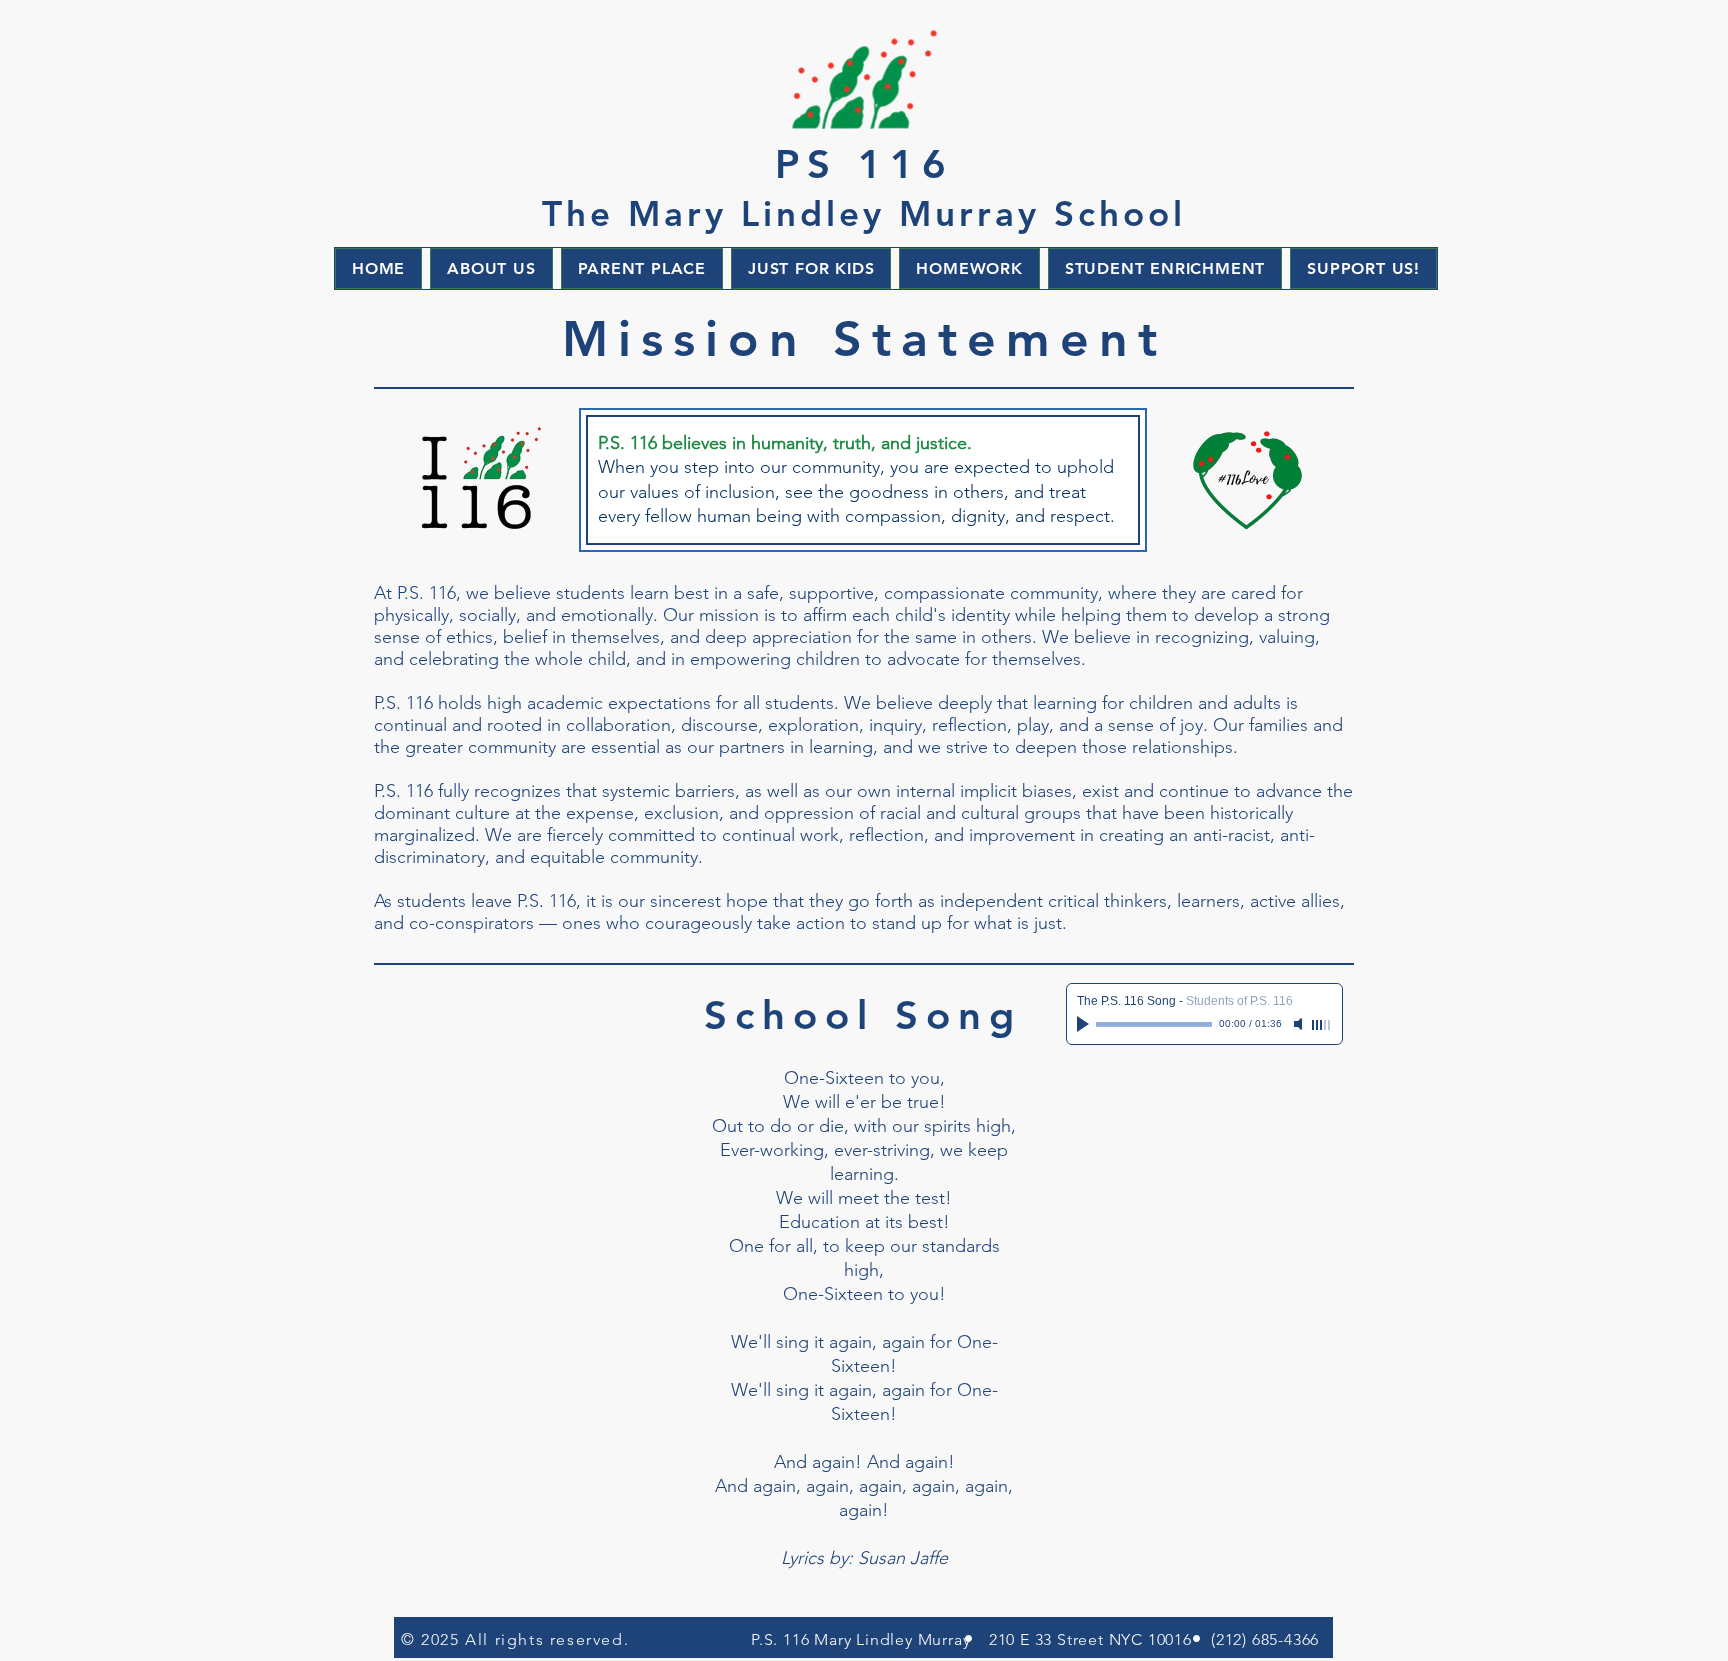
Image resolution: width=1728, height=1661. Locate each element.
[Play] (1085, 1024)
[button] (491, 268)
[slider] (1322, 1025)
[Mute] (1300, 1024)
